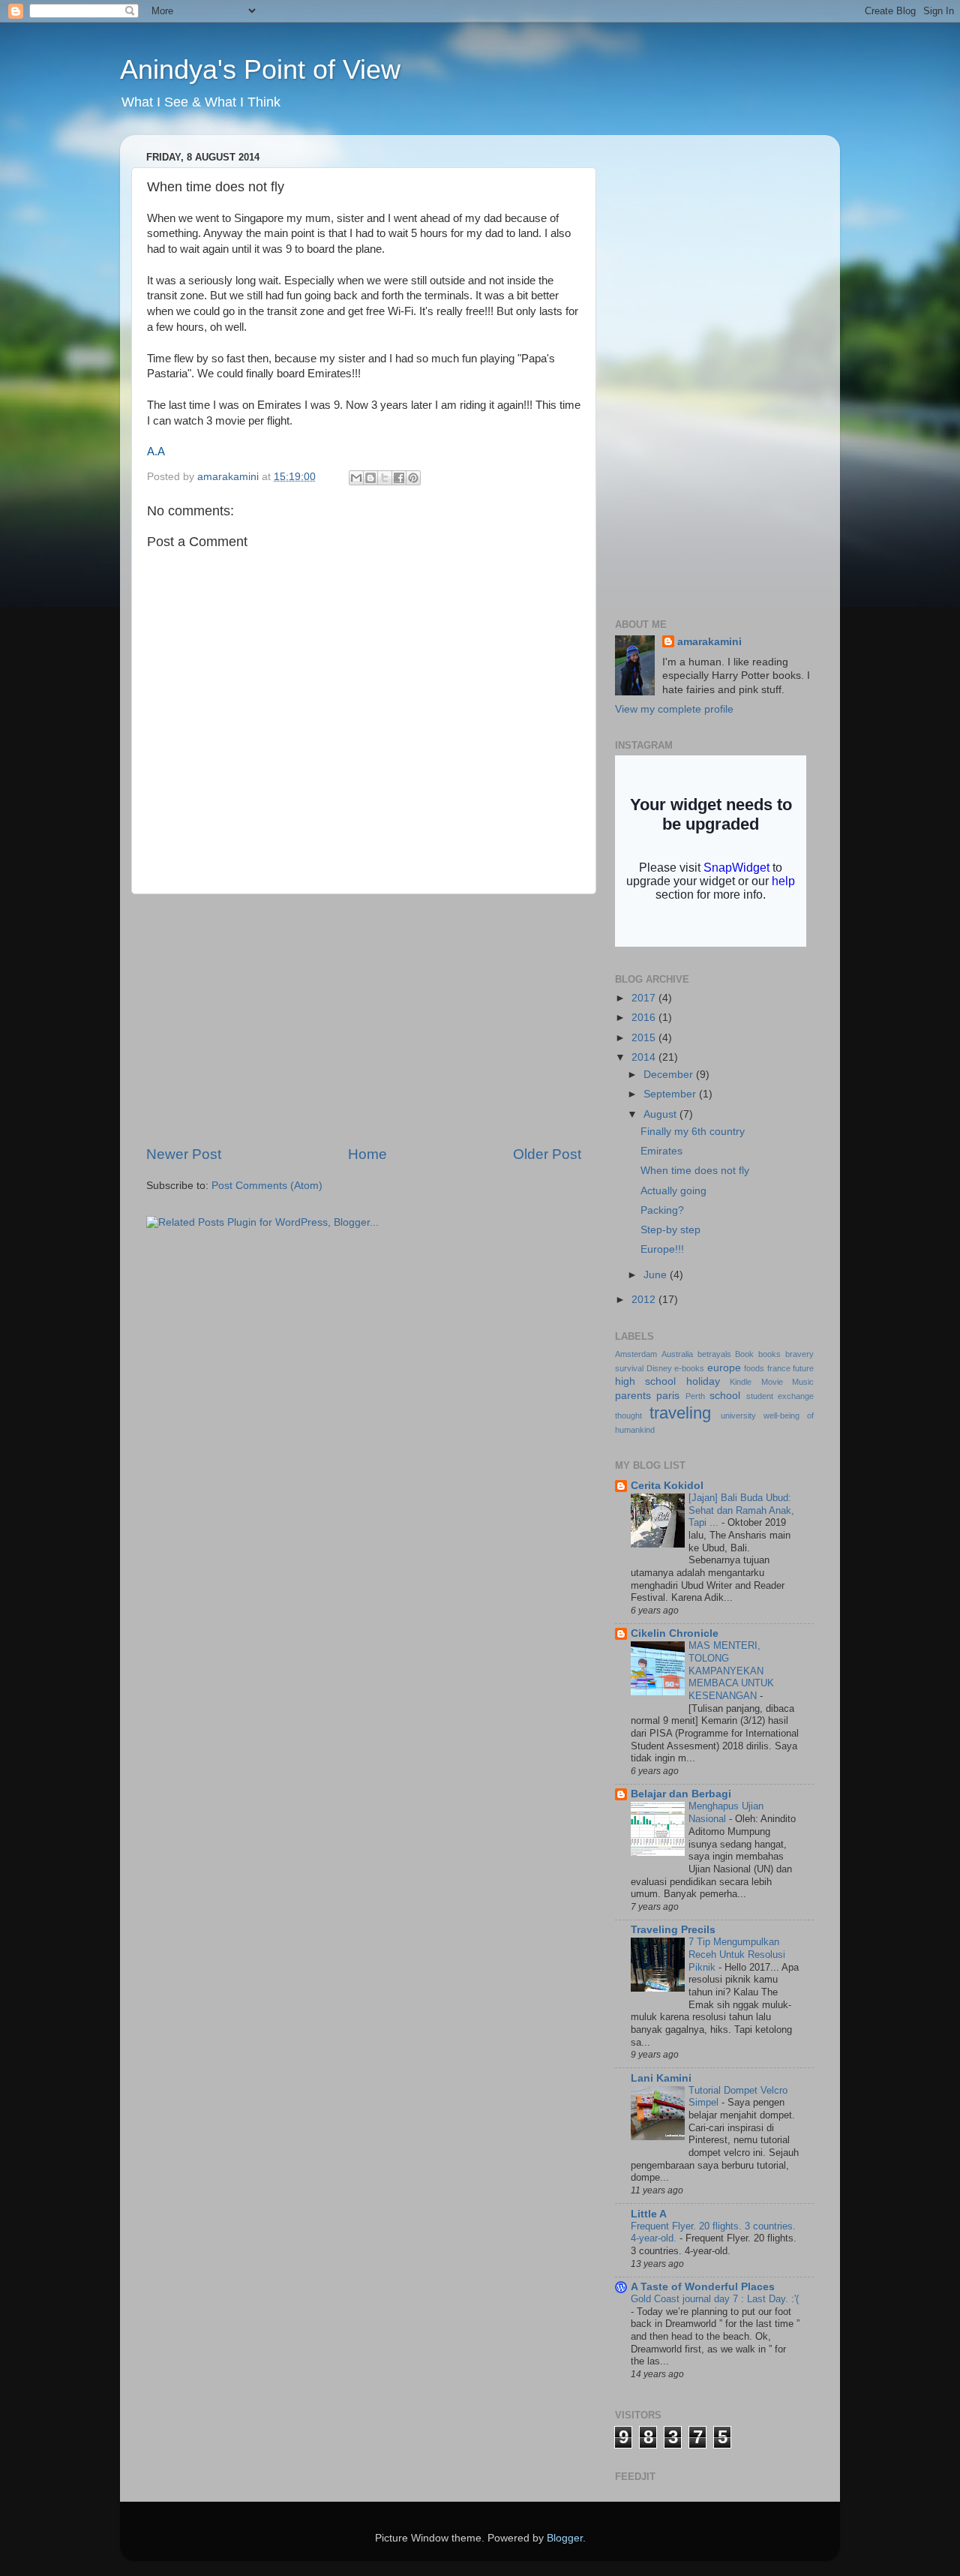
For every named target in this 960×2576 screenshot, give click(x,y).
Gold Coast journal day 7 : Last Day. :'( (715, 2299)
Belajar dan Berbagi (681, 1794)
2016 (645, 1018)
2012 (645, 1300)
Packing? (662, 1210)
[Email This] (356, 478)
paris (668, 1396)
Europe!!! (662, 1249)
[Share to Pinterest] (413, 478)
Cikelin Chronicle (675, 1633)
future (803, 1368)
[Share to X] (385, 478)
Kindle (741, 1382)
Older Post (547, 1154)
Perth (695, 1396)
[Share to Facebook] (399, 478)
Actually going (673, 1191)
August (661, 1114)
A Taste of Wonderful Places (703, 2287)
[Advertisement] (364, 1019)
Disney (659, 1368)
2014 (645, 1057)
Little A (649, 2214)
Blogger (565, 2538)
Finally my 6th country (693, 1132)
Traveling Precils (673, 1930)
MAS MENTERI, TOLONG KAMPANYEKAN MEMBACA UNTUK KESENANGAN (731, 1671)
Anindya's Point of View (260, 69)
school (725, 1396)
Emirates (661, 1151)
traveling (680, 1413)
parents (633, 1396)
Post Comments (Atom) (267, 1186)
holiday (703, 1381)
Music (803, 1382)
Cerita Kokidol (667, 1486)
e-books (689, 1368)
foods (754, 1368)
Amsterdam (636, 1354)
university (738, 1416)
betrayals (714, 1354)
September (671, 1094)
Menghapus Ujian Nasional (726, 1812)
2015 (645, 1038)
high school (645, 1381)
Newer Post (184, 1154)
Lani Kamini (661, 2078)
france (779, 1368)
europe (724, 1368)
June (657, 1275)
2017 (645, 998)
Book (744, 1354)
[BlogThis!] (370, 478)
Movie (772, 1382)
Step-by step (670, 1230)
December (670, 1075)
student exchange (780, 1396)
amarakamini (709, 642)
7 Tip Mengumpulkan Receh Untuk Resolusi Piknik (737, 1954)
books (769, 1354)
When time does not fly (695, 1171)
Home (367, 1154)
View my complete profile (674, 709)
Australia (677, 1354)
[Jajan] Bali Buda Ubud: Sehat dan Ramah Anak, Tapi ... (741, 1510)
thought (628, 1416)
